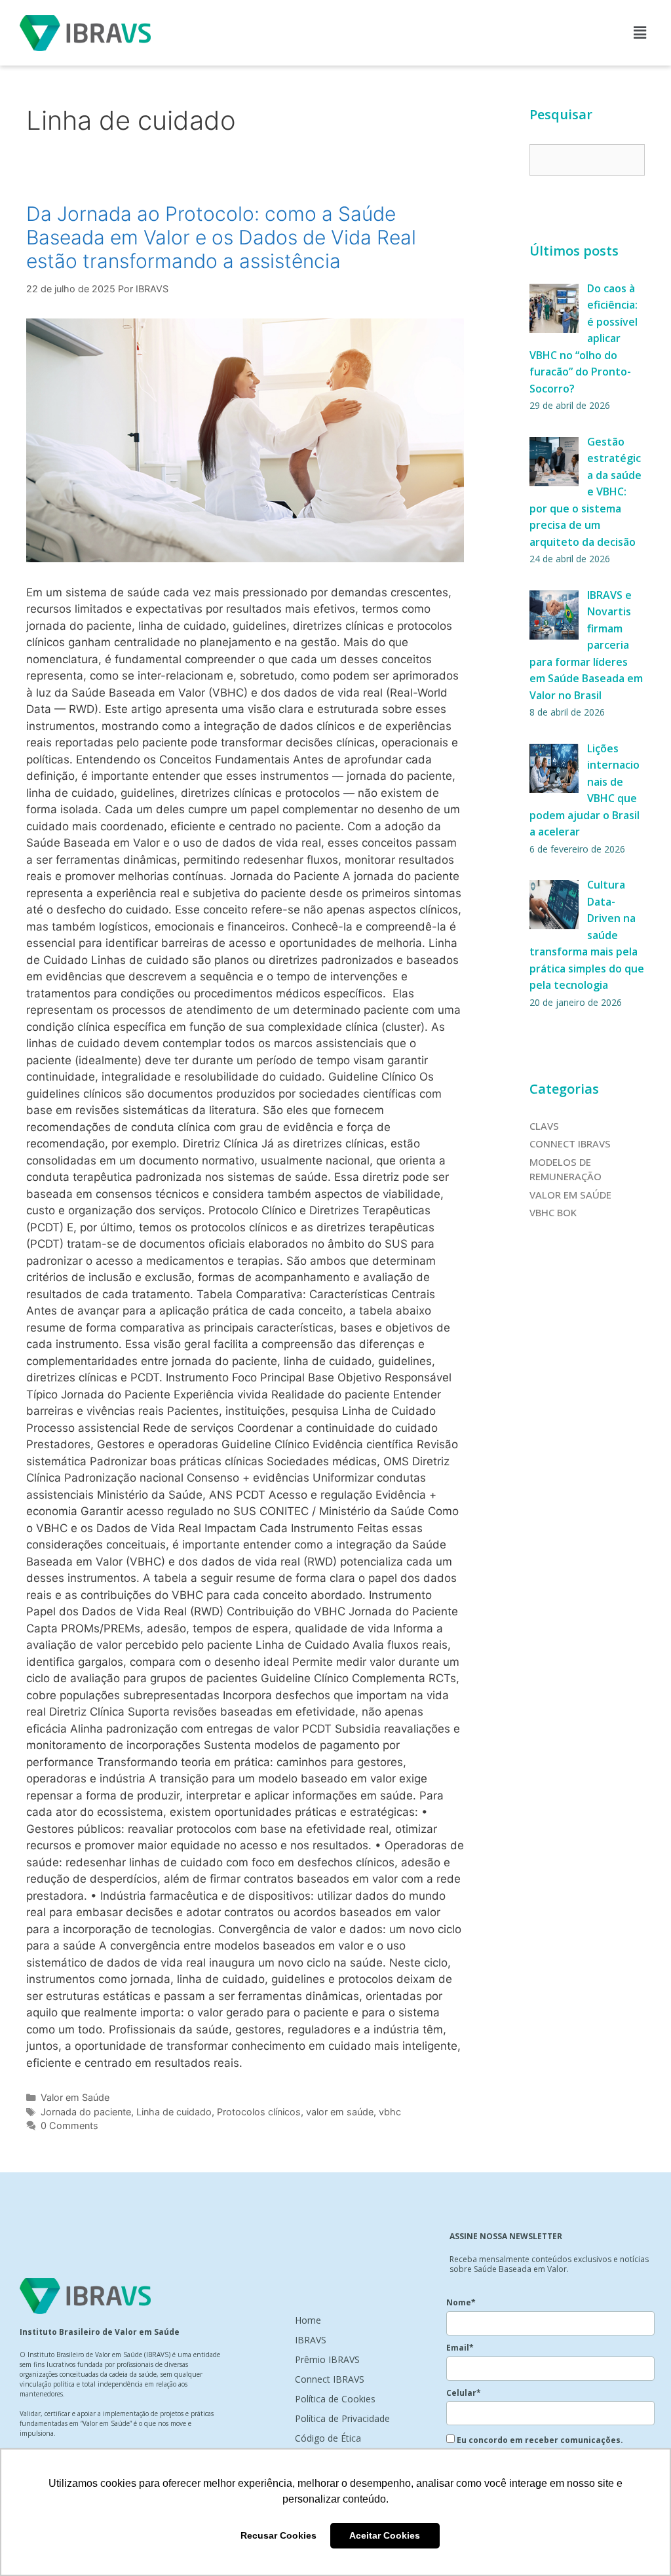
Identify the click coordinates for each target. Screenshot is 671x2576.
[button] (640, 32)
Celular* (464, 2393)
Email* (460, 2348)
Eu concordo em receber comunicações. (539, 2440)
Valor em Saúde (75, 2097)
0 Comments (69, 2125)
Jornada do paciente (86, 2112)
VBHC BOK (553, 1212)
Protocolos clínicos (259, 2112)
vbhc (390, 2112)
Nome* (461, 2302)
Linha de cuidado (174, 2112)
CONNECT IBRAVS (570, 1144)
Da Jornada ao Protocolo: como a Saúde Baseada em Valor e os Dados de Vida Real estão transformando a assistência (221, 237)
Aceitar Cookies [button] (385, 2535)
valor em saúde (340, 2112)
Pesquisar (561, 114)
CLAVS (544, 1126)
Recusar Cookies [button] (278, 2535)
